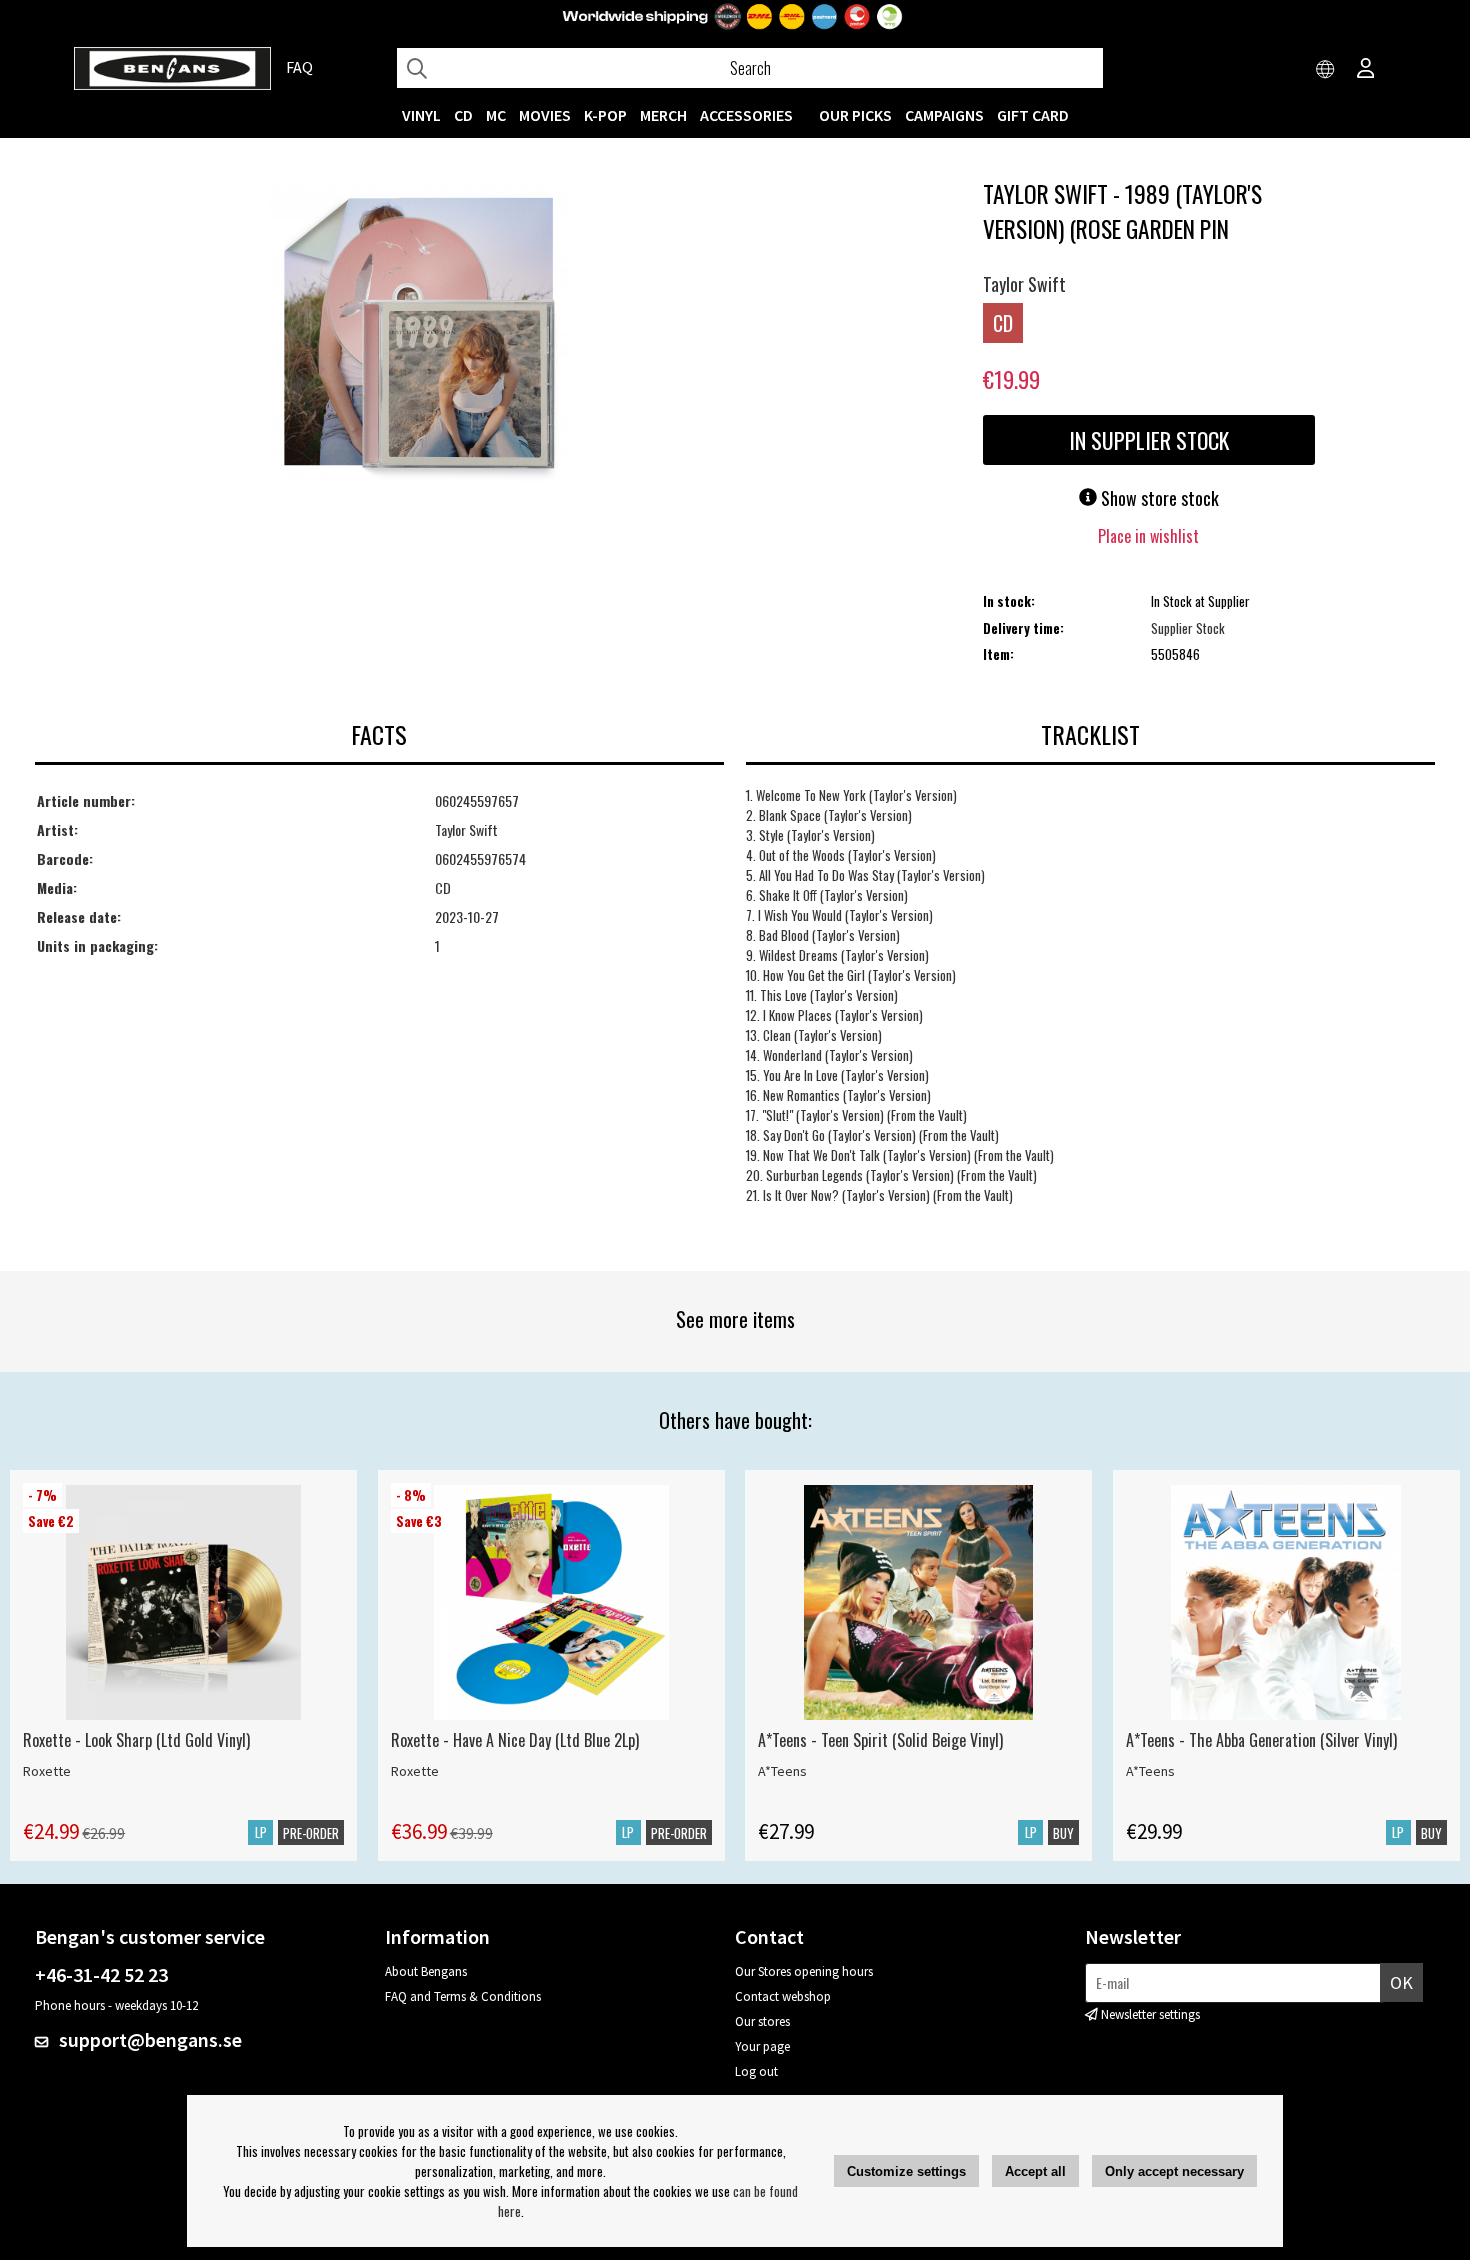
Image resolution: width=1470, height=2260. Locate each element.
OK (1401, 1982)
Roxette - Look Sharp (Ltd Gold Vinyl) (136, 1740)
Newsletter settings (1150, 2014)
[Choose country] (1326, 70)
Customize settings (906, 2171)
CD (463, 115)
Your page (762, 2046)
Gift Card (1033, 115)
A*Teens (782, 1771)
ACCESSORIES (746, 115)
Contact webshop (783, 1996)
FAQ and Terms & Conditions (463, 1996)
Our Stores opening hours (804, 1971)
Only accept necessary (1174, 2171)
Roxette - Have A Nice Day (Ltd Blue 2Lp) (515, 1740)
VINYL (421, 115)
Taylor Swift (1024, 284)
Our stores (762, 2021)
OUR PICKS (855, 115)
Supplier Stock (1188, 628)
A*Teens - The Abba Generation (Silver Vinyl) (1261, 1740)
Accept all (1035, 2171)
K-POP (605, 115)
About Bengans (426, 1971)
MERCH (663, 115)
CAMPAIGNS (944, 115)
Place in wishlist (1148, 536)
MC (496, 115)
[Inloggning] (1366, 70)
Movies (545, 115)
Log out (756, 2071)
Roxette (47, 1771)
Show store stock (1158, 498)
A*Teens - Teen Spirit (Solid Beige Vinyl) (880, 1740)
